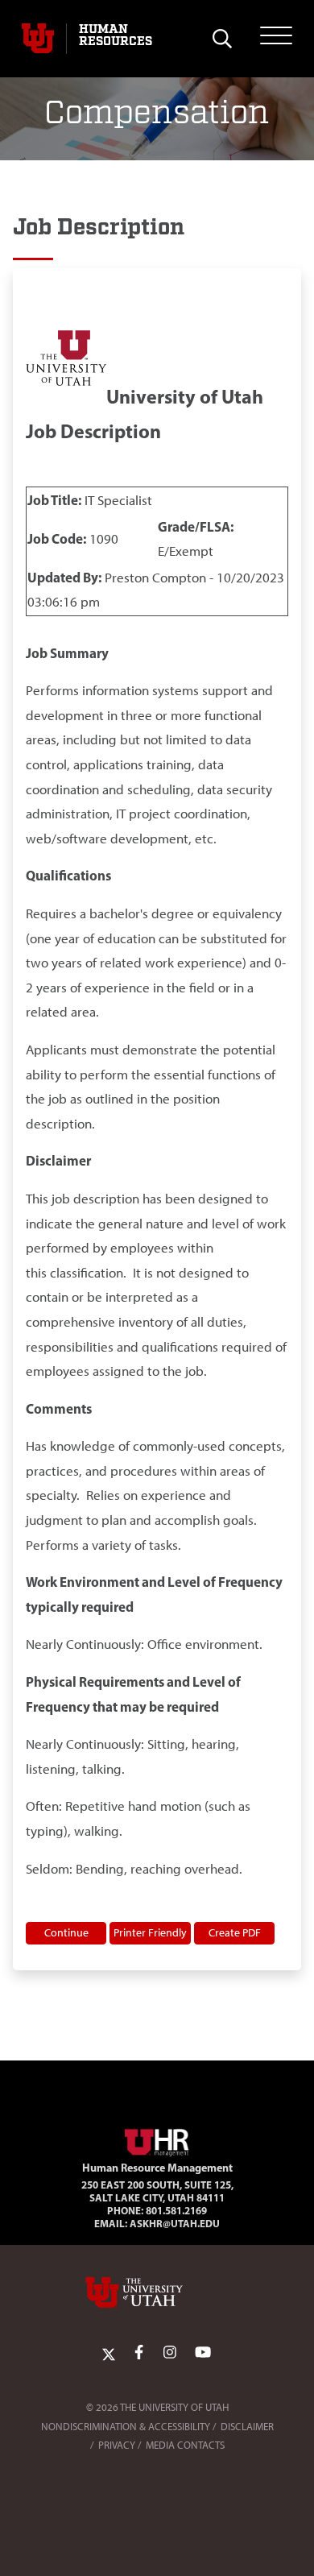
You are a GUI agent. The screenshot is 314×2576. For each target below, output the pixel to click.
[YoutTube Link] (203, 2353)
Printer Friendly (150, 1932)
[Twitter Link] (109, 2353)
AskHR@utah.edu (175, 2223)
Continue (66, 1932)
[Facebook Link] (139, 2353)
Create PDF (235, 1932)
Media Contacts (185, 2445)
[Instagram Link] (170, 2353)
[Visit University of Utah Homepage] (38, 39)
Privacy (117, 2445)
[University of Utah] (157, 2292)
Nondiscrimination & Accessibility (126, 2427)
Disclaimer (247, 2427)
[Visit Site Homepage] (157, 2139)
